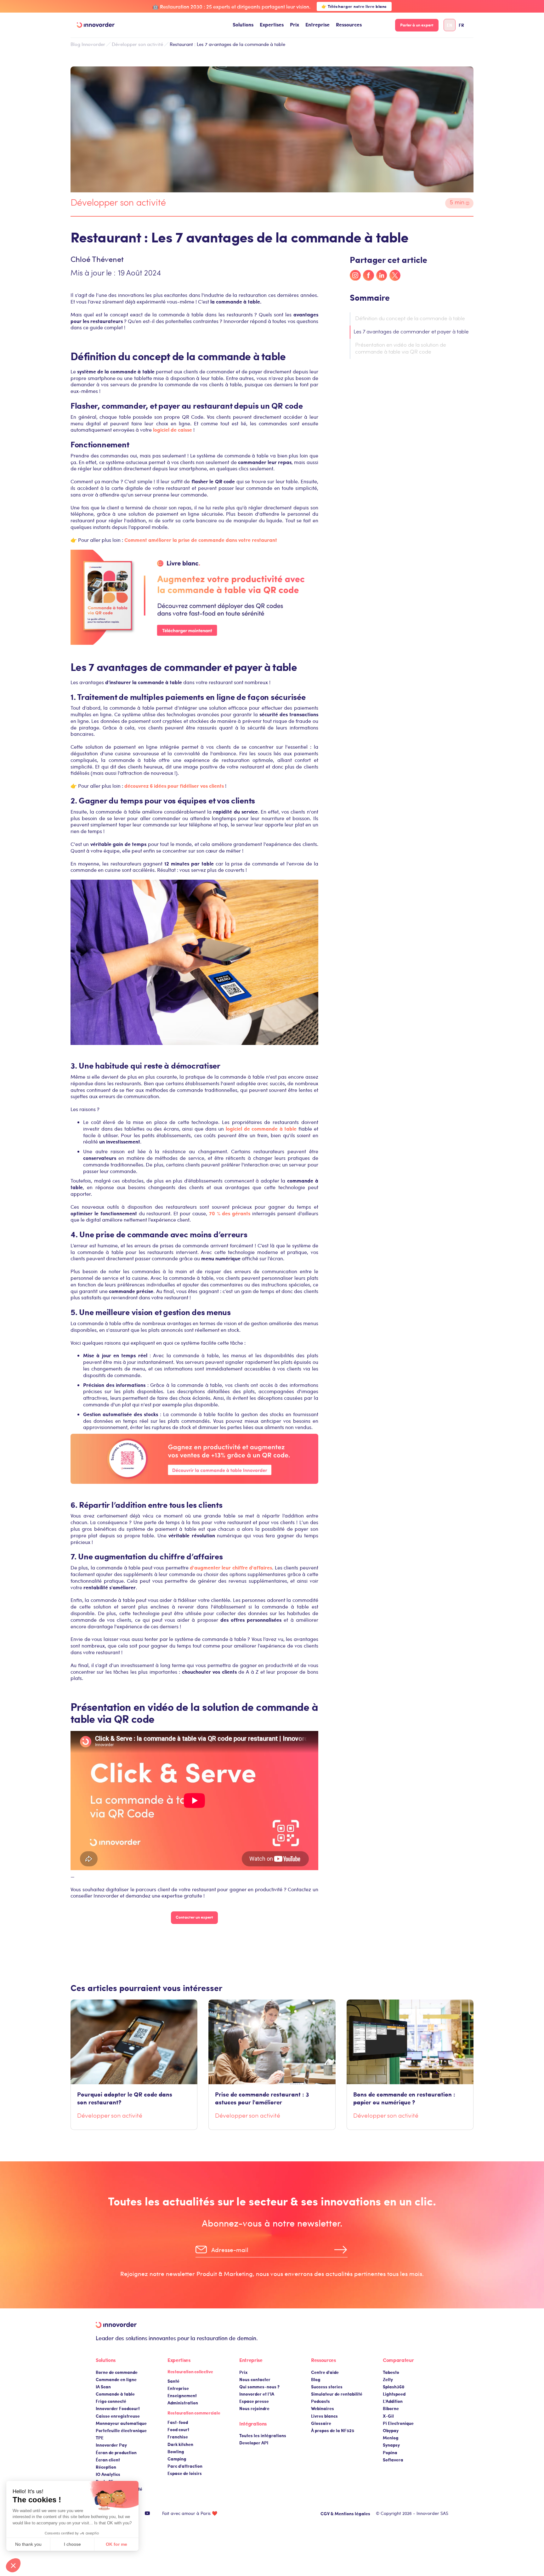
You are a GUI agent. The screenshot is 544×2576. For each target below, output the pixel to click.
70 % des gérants (230, 1213)
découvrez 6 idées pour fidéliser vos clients (174, 786)
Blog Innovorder (88, 44)
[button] (243, 25)
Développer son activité (137, 44)
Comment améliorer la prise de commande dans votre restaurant (201, 540)
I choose (72, 2544)
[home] (96, 25)
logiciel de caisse (173, 430)
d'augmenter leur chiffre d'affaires (231, 1567)
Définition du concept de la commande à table (410, 319)
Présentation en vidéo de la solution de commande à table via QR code (401, 349)
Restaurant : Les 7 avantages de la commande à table (227, 44)
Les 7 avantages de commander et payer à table (411, 332)
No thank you (28, 2544)
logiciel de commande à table (261, 1129)
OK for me (116, 2544)
